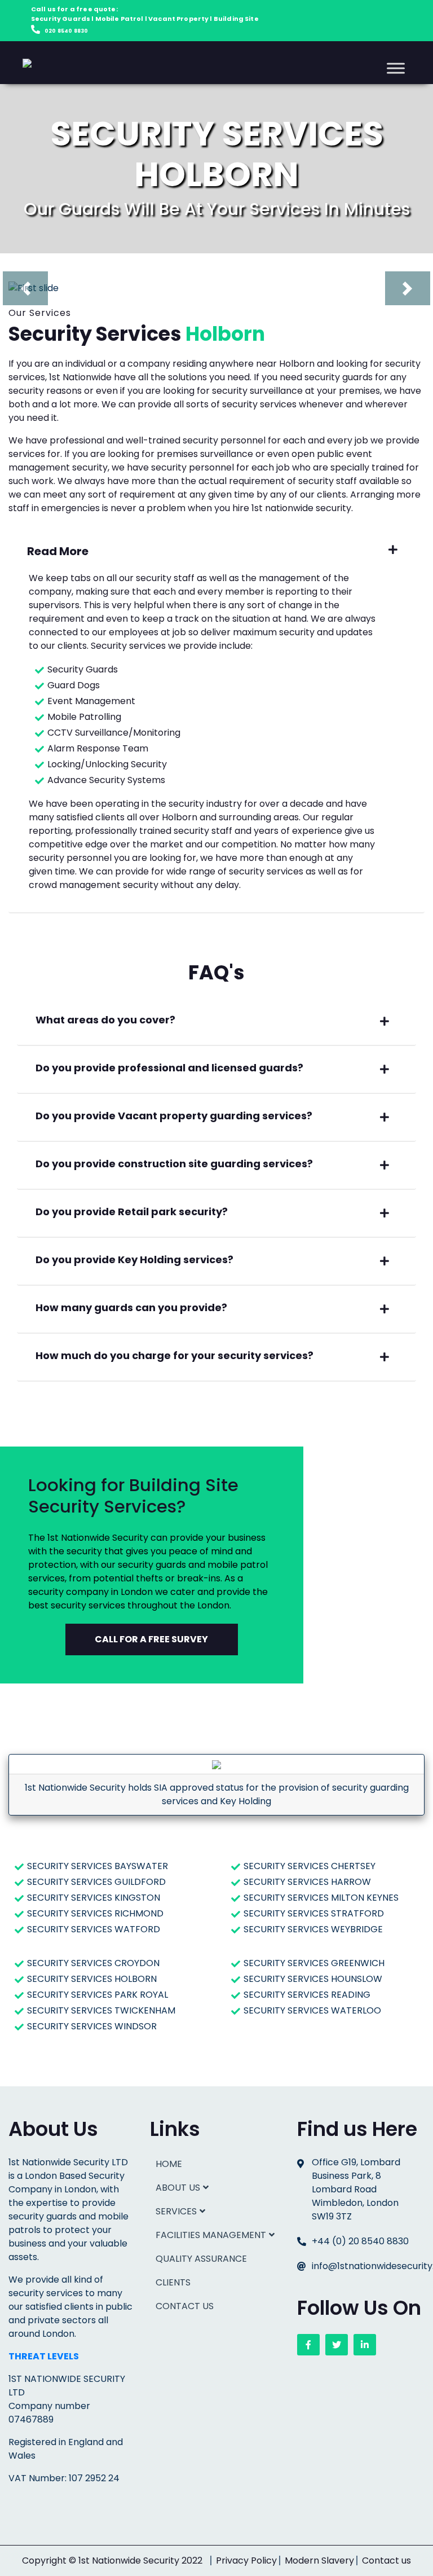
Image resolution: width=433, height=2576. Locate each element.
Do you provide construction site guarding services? (174, 1164)
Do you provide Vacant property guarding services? (174, 1116)
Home (169, 2164)
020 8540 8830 (66, 31)
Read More (58, 551)
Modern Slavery (319, 2560)
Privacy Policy (246, 2560)
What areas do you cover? (105, 1020)
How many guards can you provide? (131, 1307)
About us (178, 2188)
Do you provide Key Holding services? (134, 1260)
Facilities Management (211, 2235)
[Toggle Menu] (396, 68)
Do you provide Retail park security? (132, 1212)
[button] (40, 288)
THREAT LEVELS (44, 2356)
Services (176, 2211)
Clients (173, 2282)
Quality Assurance (201, 2259)
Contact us (386, 2560)
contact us (185, 2306)
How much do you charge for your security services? (174, 1355)
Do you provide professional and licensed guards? (169, 1068)
